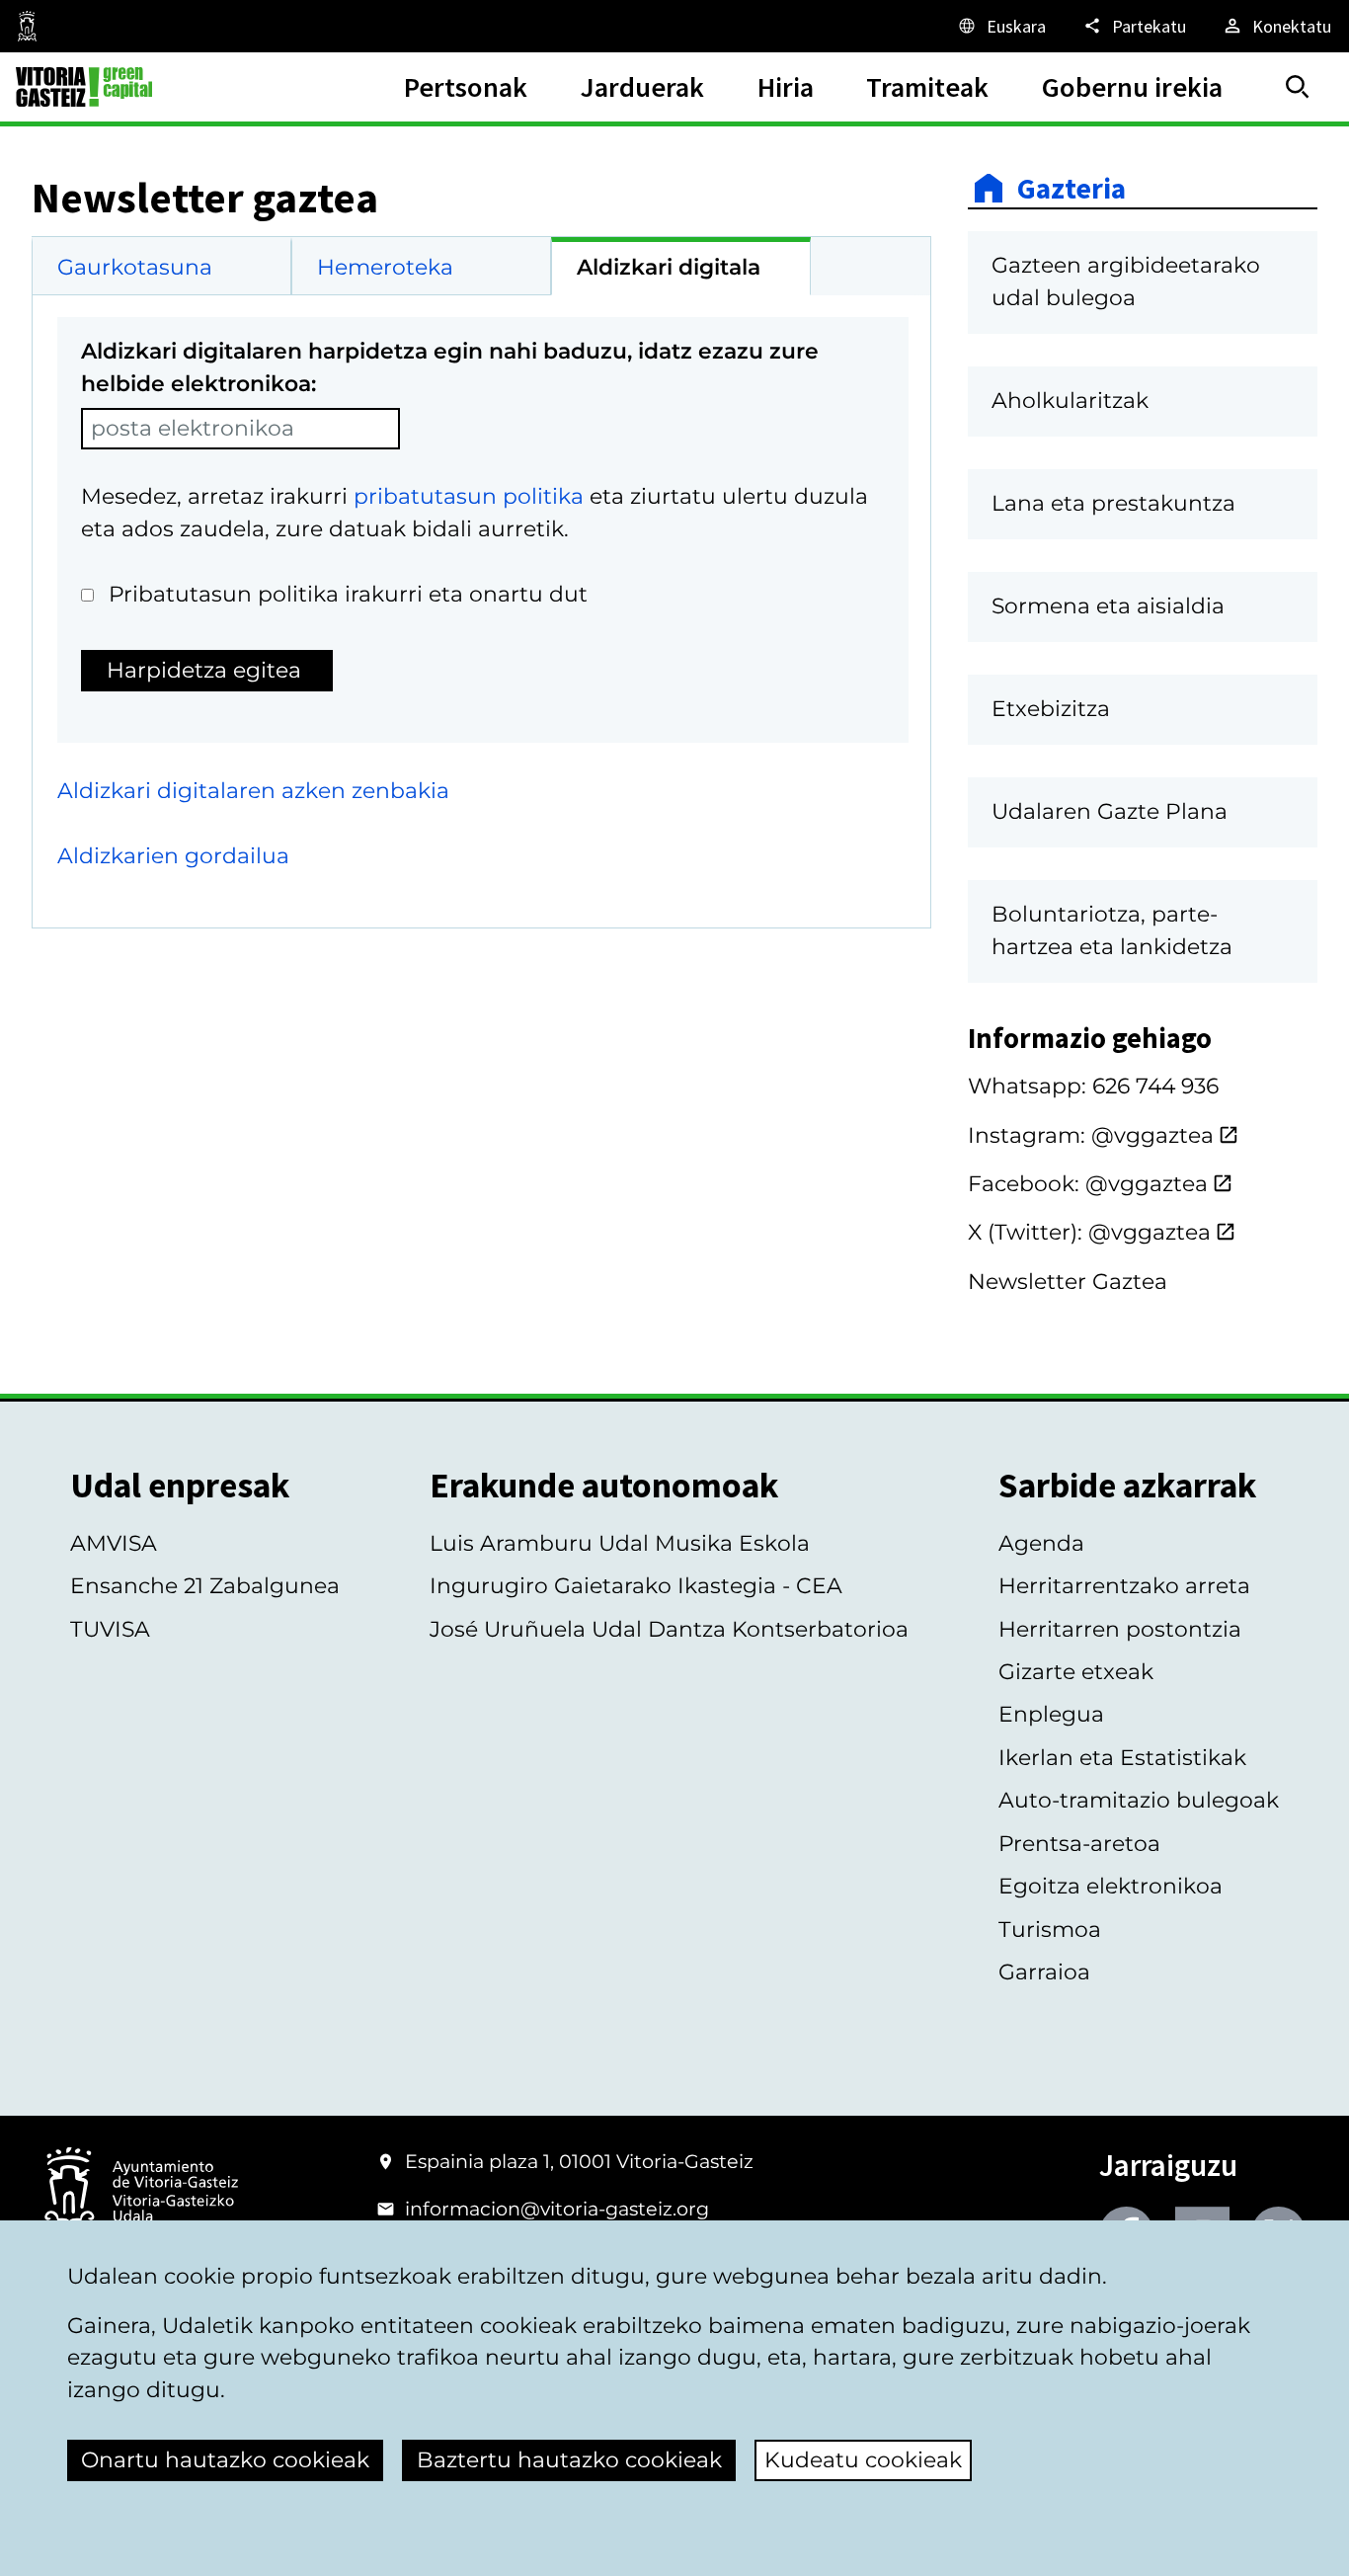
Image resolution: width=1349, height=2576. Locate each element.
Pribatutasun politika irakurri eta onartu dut (348, 594)
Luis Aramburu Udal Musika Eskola (620, 1543)
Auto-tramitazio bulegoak (1139, 1800)
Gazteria (1071, 188)
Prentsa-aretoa (1079, 1844)
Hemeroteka (385, 267)
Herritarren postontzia (1120, 1629)
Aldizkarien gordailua (173, 856)
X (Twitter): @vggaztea (1089, 1232)
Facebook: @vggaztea (1088, 1184)
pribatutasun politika (469, 496)
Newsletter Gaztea (1068, 1282)
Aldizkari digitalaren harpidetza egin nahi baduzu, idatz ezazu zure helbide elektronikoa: (450, 367)
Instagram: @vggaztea (1091, 1135)
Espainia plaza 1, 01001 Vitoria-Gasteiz (579, 2161)
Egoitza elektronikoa (1111, 1886)
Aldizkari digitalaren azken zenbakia (253, 791)
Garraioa (1044, 1972)
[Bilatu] (1298, 87)
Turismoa (1050, 1930)
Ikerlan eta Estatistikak (1122, 1758)
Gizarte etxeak (1076, 1672)
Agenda (1041, 1543)
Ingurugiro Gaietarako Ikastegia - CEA (636, 1586)
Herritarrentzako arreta (1124, 1586)
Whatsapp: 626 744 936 (1093, 1086)
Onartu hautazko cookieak (225, 2460)
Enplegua (1051, 1714)
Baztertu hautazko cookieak (569, 2460)
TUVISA (110, 1629)
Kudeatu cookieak (863, 2460)
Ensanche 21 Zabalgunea (205, 1586)
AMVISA (114, 1543)
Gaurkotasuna (135, 267)
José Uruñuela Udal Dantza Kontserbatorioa (669, 1629)
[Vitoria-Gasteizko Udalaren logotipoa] (141, 2193)
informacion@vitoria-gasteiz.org (557, 2209)
